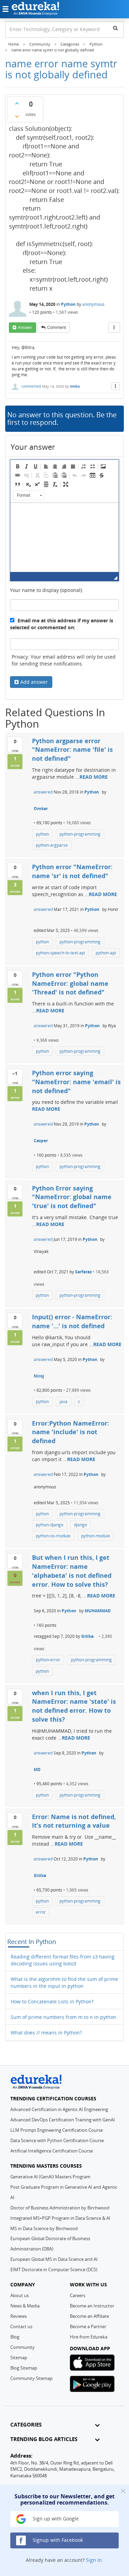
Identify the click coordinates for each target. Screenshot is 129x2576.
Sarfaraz (83, 1272)
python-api (106, 953)
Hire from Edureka (89, 2337)
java (63, 1402)
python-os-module (53, 1536)
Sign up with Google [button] (55, 2519)
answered (43, 792)
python (42, 834)
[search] (115, 28)
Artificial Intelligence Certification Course (52, 2151)
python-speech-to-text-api (60, 953)
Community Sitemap (31, 2378)
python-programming (80, 834)
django (80, 1525)
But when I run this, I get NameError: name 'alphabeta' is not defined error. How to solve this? (72, 1571)
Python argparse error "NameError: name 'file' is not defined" (72, 750)
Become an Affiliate (89, 2316)
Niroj (39, 1376)
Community (23, 2347)
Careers (78, 2295)
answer (25, 327)
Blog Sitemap (24, 2368)
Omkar (41, 809)
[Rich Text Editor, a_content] (64, 537)
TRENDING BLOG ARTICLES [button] (44, 2439)
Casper (41, 1141)
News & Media (25, 2306)
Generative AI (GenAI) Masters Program (50, 2177)
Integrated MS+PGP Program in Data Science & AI (60, 2218)
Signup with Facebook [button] (57, 2540)
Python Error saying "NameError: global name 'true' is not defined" (72, 1197)
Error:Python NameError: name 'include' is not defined (71, 1432)
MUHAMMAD (98, 1611)
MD (37, 1770)
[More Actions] (114, 328)
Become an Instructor (92, 2306)
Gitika (75, 386)
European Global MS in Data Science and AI (54, 2259)
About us (20, 2295)
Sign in (94, 2560)
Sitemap (19, 2358)
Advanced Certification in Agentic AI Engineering (59, 2109)
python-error (48, 1660)
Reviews (19, 2316)
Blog (15, 2337)
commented (31, 386)
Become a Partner (88, 2326)
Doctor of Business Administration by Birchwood (60, 2208)
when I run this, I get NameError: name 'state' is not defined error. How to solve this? (74, 1706)
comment (57, 327)
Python (68, 304)
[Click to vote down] (17, 116)
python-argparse (52, 845)
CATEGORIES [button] (26, 2425)
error (41, 1912)
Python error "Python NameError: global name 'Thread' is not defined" (70, 983)
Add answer (34, 682)
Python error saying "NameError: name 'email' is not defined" (76, 1082)
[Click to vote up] (17, 103)
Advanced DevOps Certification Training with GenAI (63, 2120)
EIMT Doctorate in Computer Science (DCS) (54, 2269)
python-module (96, 1536)
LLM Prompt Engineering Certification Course (57, 2130)
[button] (18, 466)
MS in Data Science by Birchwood (44, 2228)
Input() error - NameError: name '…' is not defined (72, 1321)
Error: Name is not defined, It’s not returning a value (74, 1821)
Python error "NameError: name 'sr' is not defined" (72, 871)
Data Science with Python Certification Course (57, 2140)
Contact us (21, 2326)
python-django (50, 1525)
